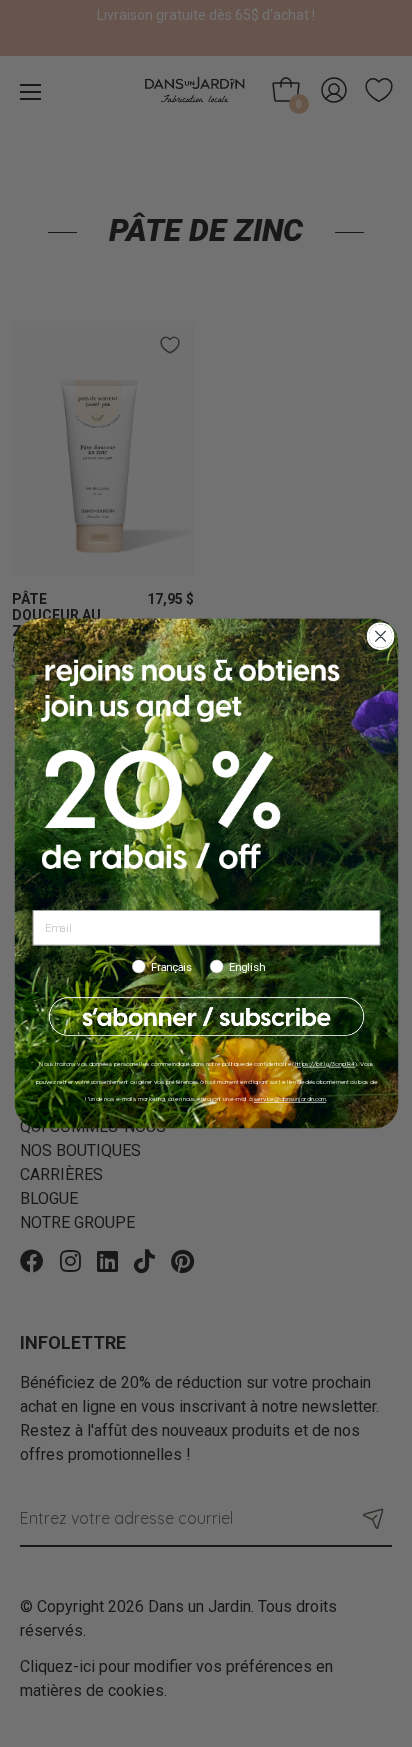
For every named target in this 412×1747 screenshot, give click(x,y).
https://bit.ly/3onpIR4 (324, 1064)
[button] (205, 1017)
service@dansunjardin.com (289, 1099)
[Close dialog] (380, 636)
